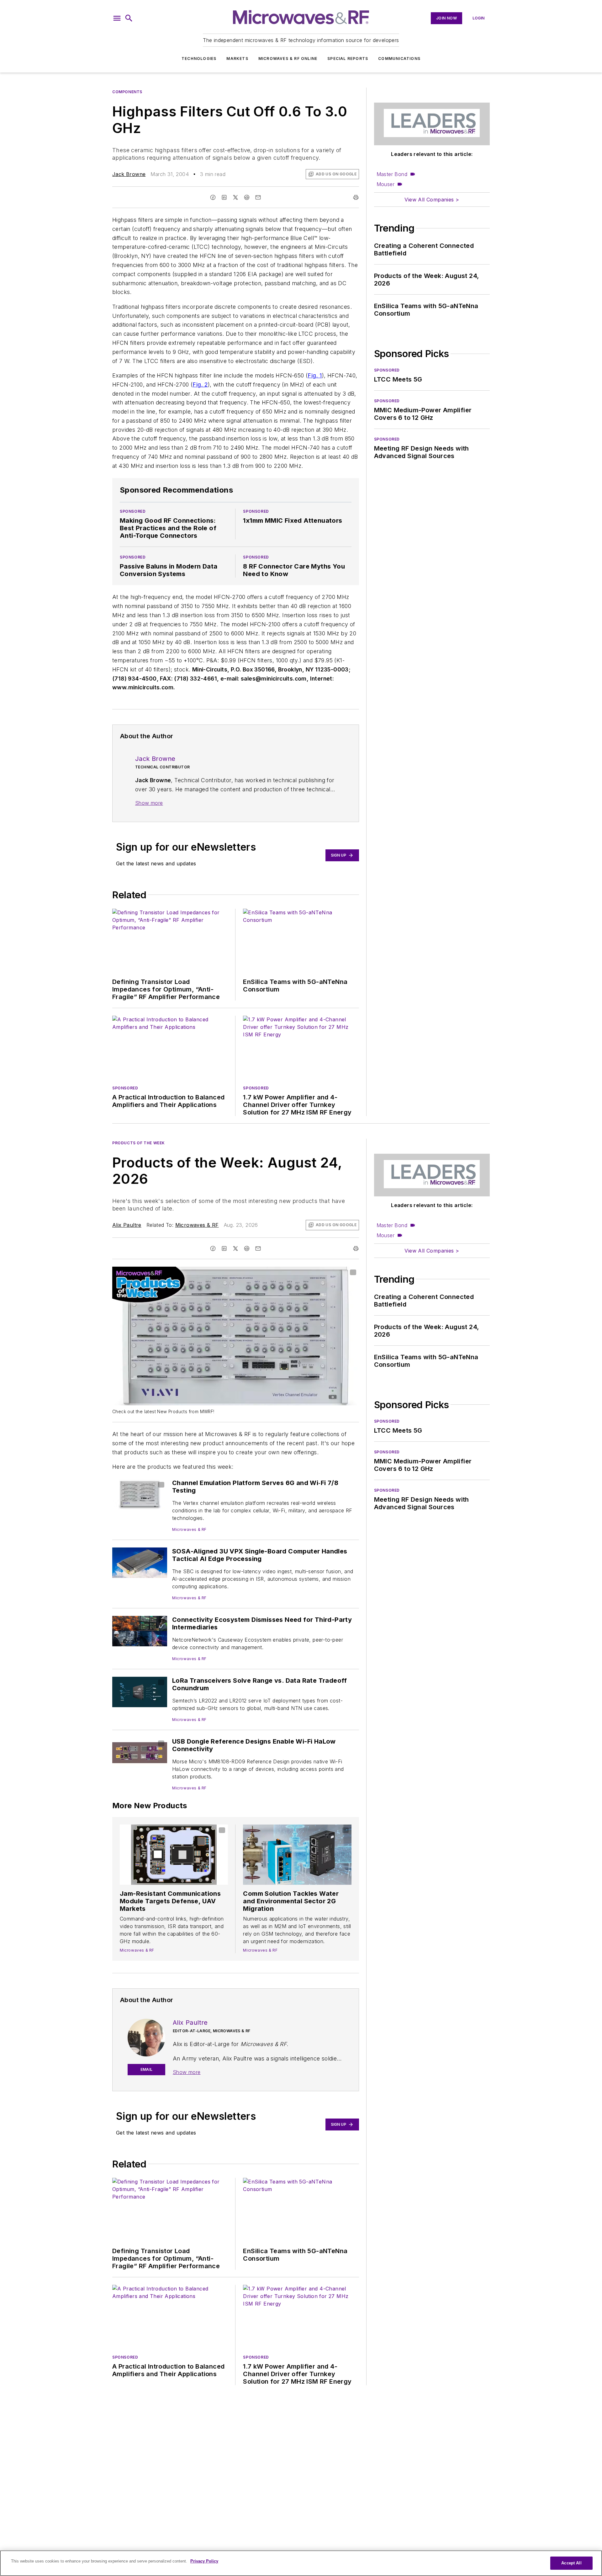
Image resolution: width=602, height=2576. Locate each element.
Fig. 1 (315, 375)
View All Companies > (432, 200)
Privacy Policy (204, 2561)
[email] (258, 197)
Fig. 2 (200, 385)
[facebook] (213, 197)
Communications (399, 59)
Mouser (385, 184)
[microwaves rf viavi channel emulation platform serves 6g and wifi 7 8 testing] (140, 1494)
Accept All (571, 2563)
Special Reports (348, 59)
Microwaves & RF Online (288, 59)
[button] (117, 18)
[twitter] (235, 197)
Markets (237, 59)
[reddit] (247, 197)
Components (127, 92)
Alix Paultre (127, 1225)
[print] (356, 197)
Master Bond (392, 174)
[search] (129, 18)
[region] (301, 2563)
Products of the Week (139, 1143)
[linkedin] (224, 197)
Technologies (199, 59)
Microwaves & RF (197, 1225)
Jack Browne (129, 174)
